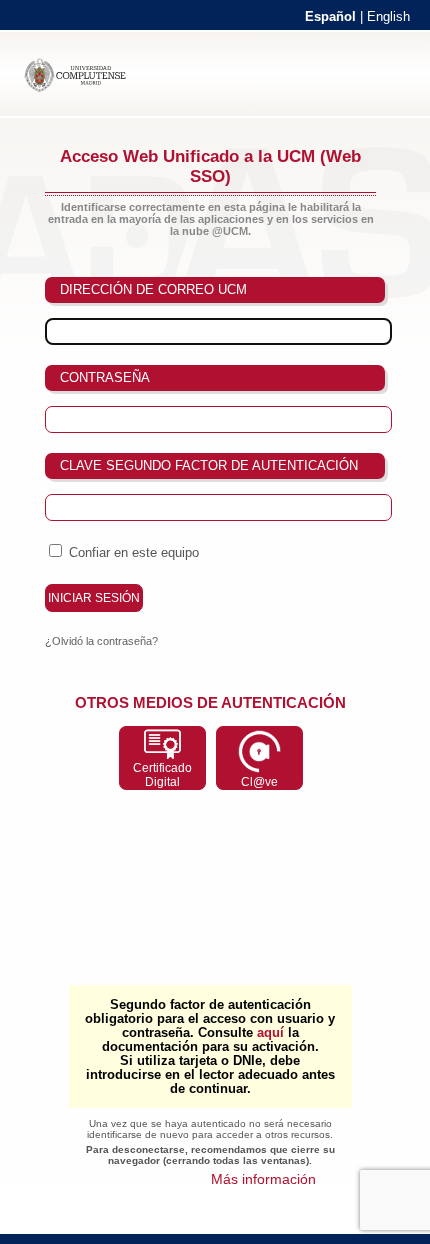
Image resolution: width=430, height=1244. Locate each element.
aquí (270, 1033)
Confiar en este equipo (134, 552)
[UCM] (84, 88)
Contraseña (105, 377)
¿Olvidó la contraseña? (101, 641)
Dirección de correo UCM (153, 289)
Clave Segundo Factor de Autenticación (209, 465)
